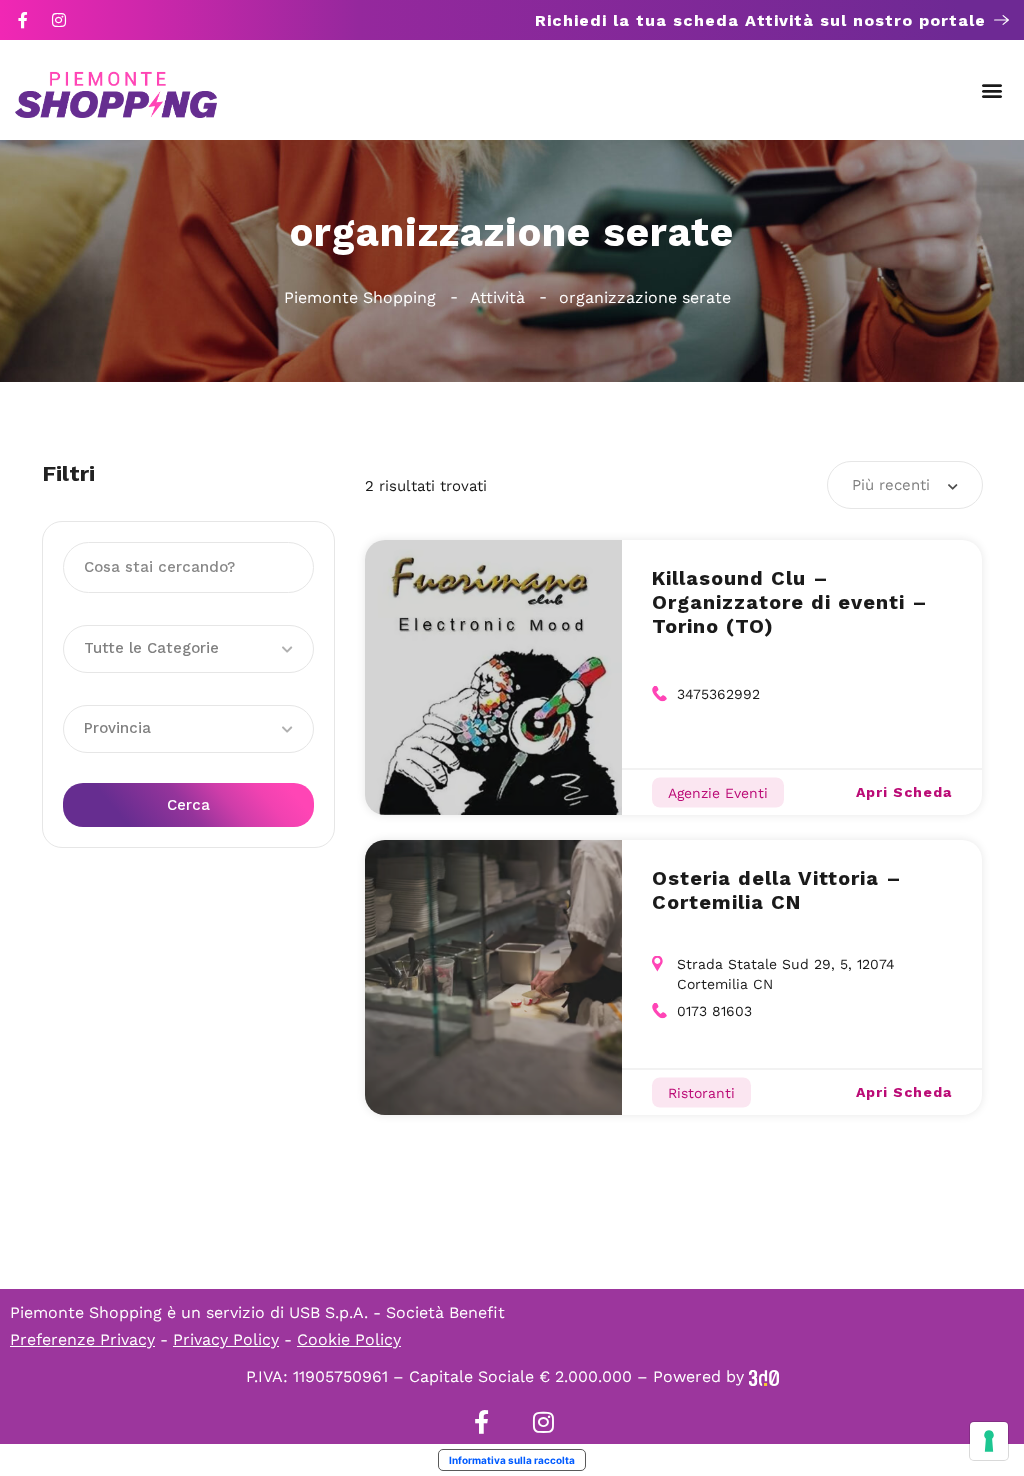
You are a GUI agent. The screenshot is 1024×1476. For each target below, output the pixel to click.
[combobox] (905, 485)
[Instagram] (59, 20)
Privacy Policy (226, 1339)
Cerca (188, 805)
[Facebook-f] (23, 20)
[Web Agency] (764, 1376)
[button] (992, 90)
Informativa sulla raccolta (512, 1460)
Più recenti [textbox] (891, 485)
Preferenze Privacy (82, 1339)
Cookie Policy (349, 1339)
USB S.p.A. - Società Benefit (397, 1312)
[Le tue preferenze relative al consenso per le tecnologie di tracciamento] (989, 1441)
